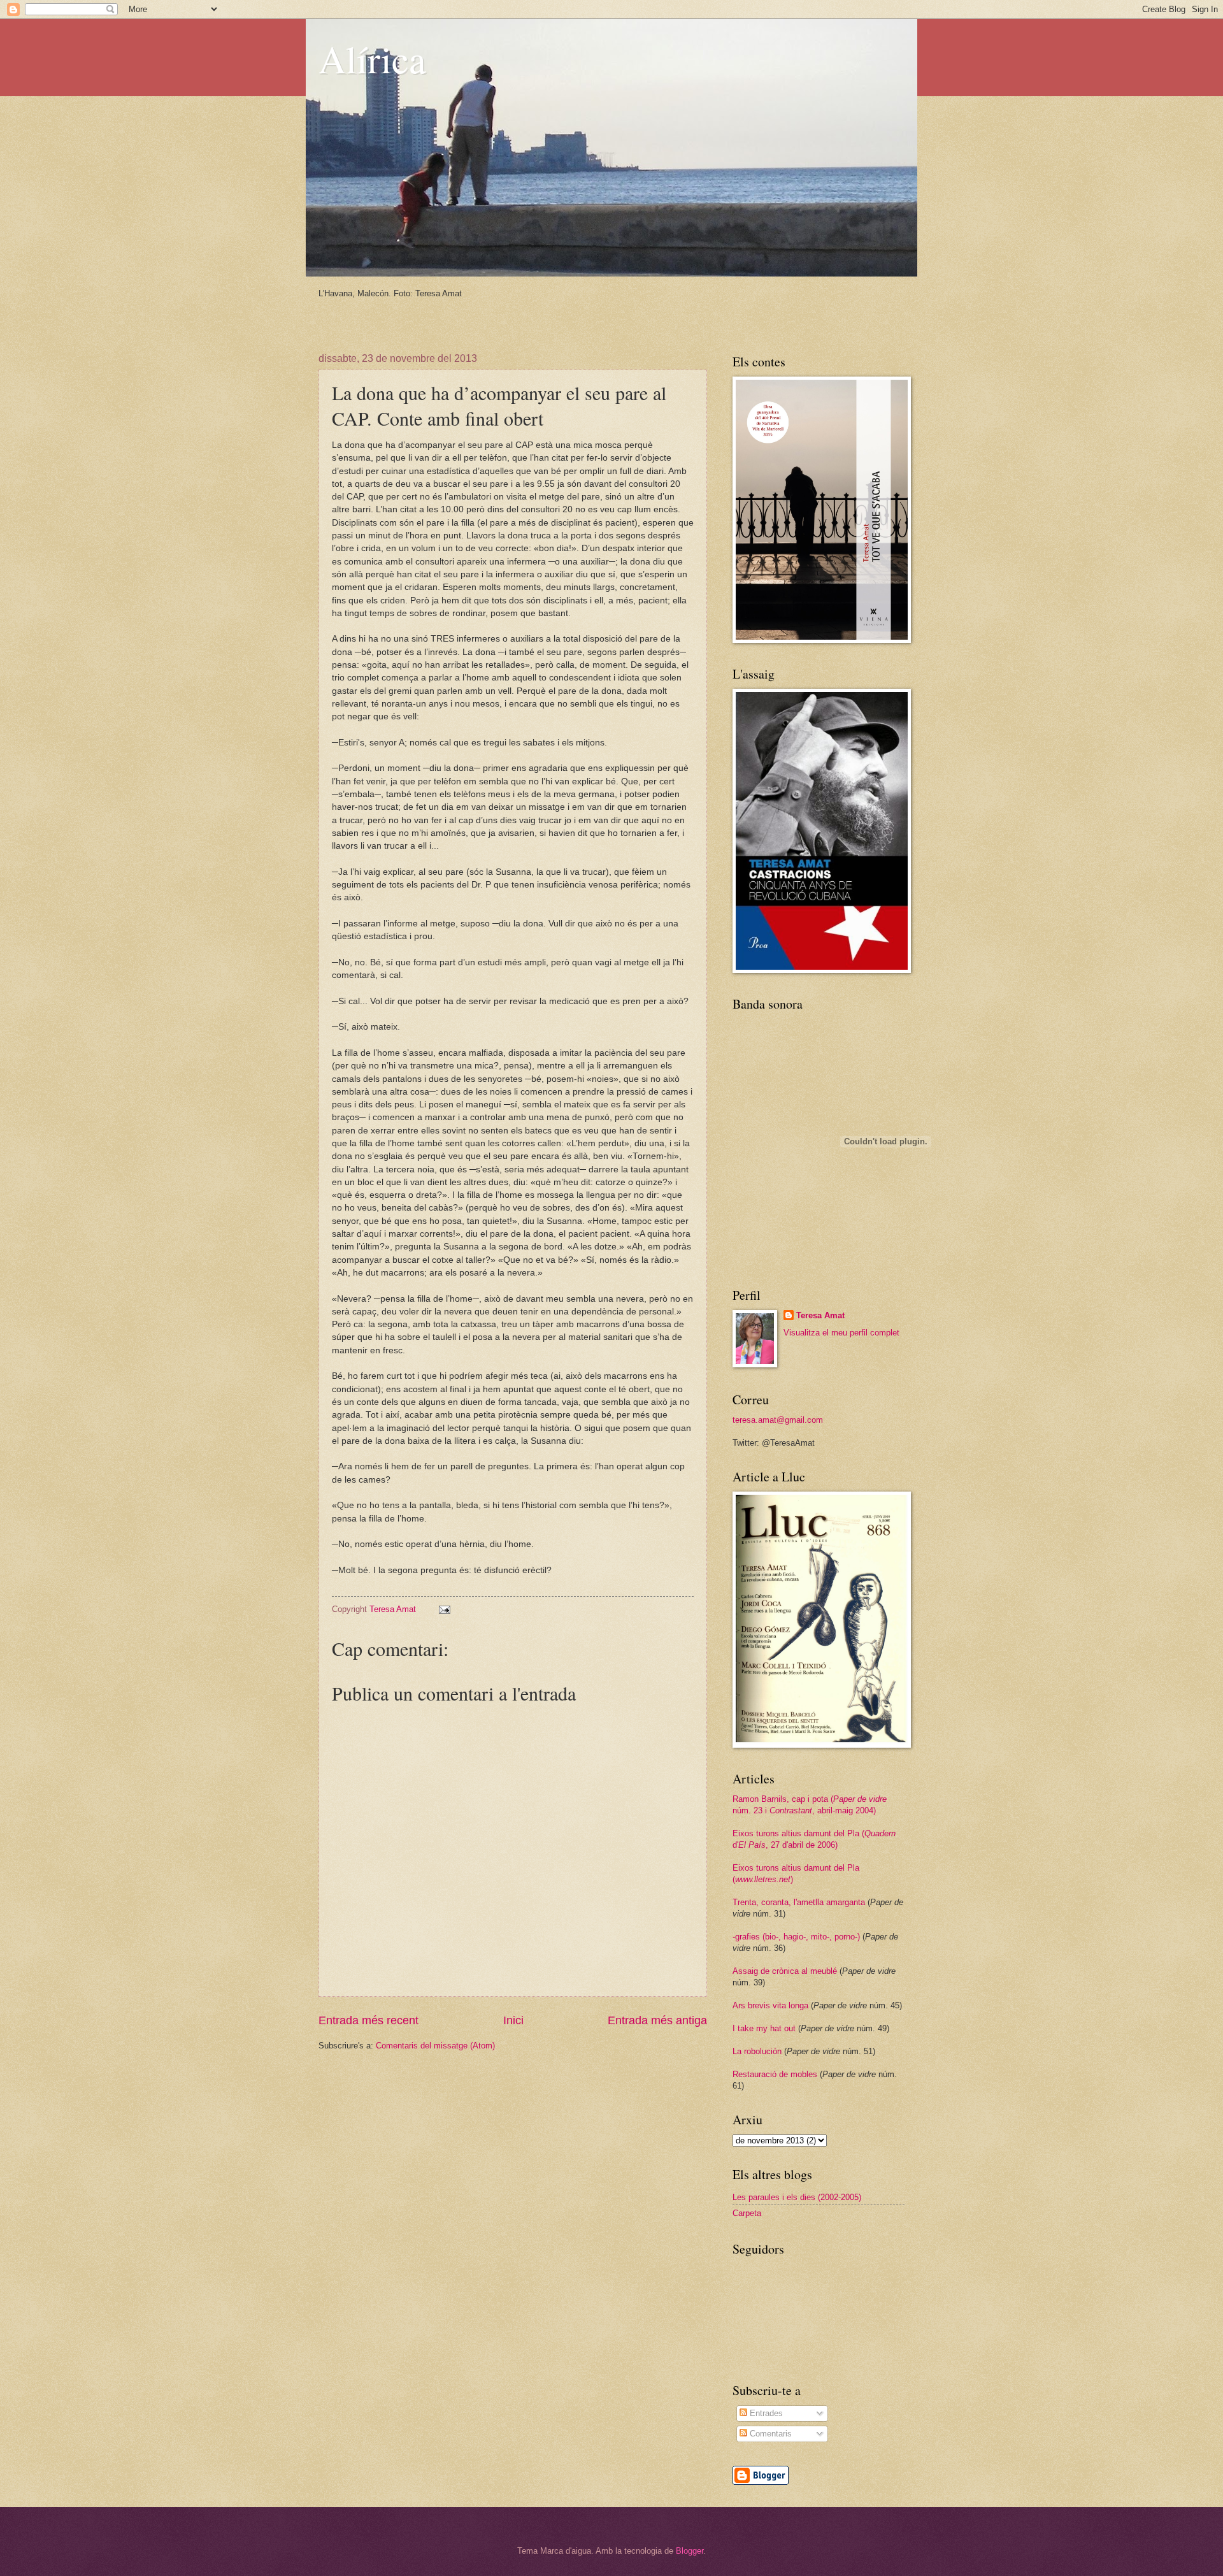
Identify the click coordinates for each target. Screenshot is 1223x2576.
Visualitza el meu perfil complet (841, 1333)
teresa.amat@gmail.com (778, 1420)
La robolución (757, 2051)
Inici (513, 2020)
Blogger (690, 2551)
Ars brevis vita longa (770, 2005)
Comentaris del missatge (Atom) (435, 2046)
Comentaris (769, 2434)
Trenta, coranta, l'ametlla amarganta (799, 1902)
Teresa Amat (820, 1315)
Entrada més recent (368, 2020)
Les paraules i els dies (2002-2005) (797, 2197)
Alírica (372, 59)
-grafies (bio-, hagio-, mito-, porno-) (796, 1937)
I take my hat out (764, 2028)
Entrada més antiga (657, 2020)
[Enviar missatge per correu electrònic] (444, 1609)
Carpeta (747, 2213)
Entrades (765, 2413)
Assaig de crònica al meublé (785, 1971)
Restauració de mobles (775, 2074)
